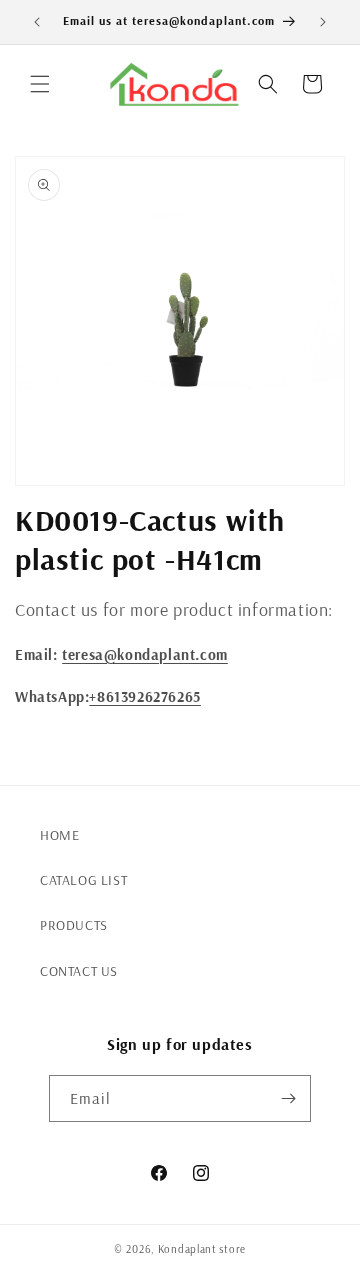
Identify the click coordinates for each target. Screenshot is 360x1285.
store (232, 1249)
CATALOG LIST (83, 880)
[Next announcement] (323, 22)
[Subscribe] (288, 1098)
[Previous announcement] (37, 22)
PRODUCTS (74, 925)
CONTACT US (79, 971)
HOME (59, 835)
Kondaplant (187, 1249)
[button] (40, 84)
